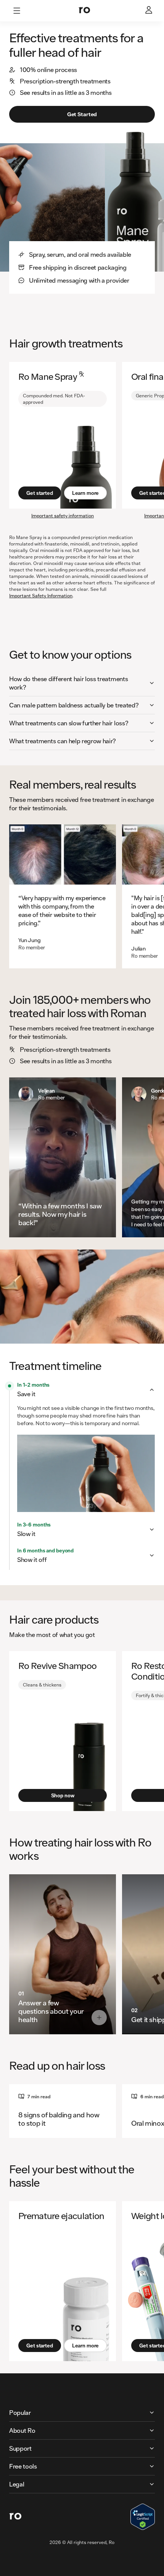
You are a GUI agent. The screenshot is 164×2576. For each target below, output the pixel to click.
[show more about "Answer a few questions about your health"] (99, 2018)
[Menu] (17, 11)
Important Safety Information (41, 596)
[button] (82, 683)
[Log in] (150, 11)
